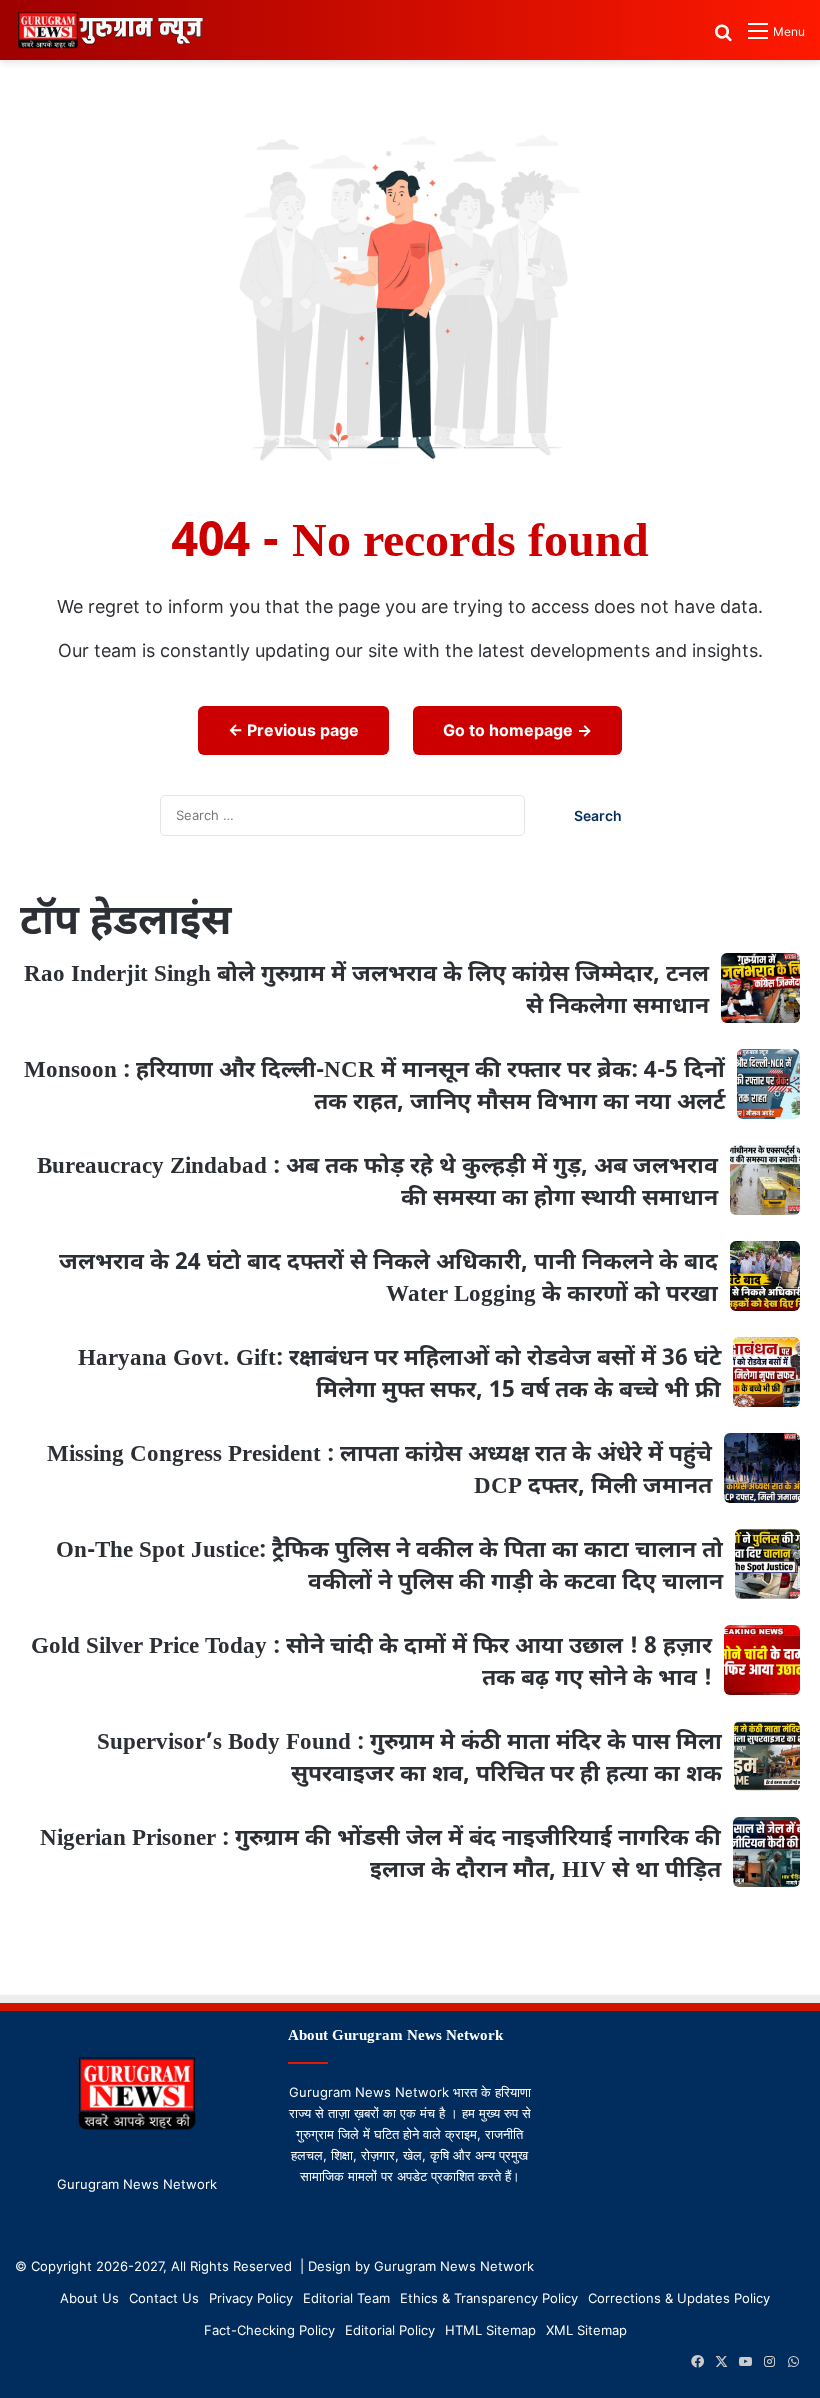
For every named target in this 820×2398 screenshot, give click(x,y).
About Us (89, 2298)
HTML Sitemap (490, 2330)
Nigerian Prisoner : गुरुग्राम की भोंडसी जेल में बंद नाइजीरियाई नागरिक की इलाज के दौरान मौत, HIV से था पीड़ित (380, 1855)
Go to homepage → (517, 730)
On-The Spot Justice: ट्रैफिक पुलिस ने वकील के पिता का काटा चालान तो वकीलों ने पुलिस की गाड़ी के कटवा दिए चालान (389, 1567)
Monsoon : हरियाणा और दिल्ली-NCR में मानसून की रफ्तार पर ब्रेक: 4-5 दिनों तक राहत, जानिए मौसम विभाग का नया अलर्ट (374, 1087)
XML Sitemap (586, 2330)
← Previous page (293, 730)
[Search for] (723, 38)
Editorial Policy (390, 2330)
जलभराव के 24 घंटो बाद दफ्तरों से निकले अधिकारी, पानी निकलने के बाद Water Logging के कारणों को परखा (388, 1279)
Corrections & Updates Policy (679, 2298)
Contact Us (164, 2298)
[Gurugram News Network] (110, 30)
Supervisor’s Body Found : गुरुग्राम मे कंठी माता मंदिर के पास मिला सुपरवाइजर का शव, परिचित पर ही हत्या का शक (409, 1759)
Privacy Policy (251, 2298)
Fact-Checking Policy (269, 2330)
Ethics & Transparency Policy (489, 2298)
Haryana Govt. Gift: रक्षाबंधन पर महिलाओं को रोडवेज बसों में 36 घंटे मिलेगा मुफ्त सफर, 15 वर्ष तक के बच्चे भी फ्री (399, 1375)
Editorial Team (346, 2298)
